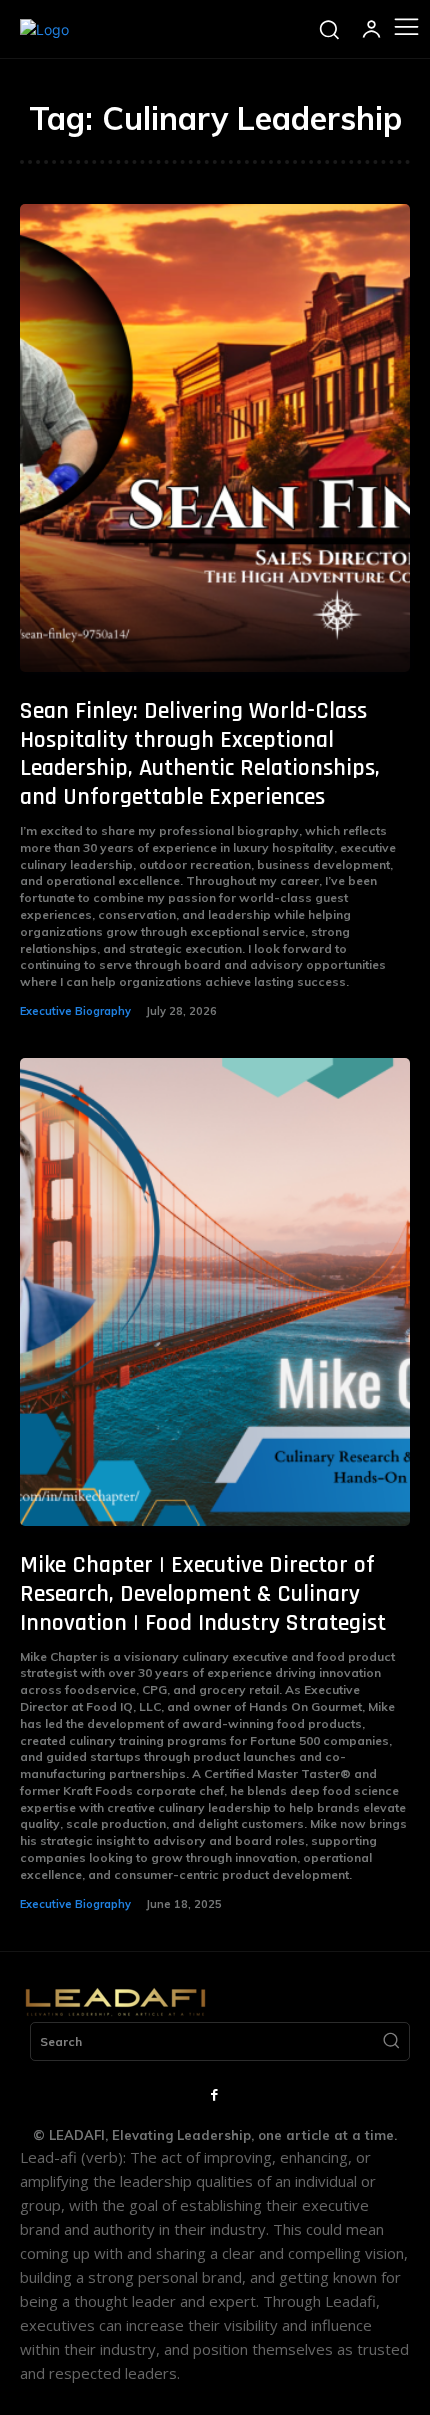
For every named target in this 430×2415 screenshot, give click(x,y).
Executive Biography (75, 1011)
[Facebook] (215, 2096)
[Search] (391, 2042)
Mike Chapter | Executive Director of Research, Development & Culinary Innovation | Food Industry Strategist (203, 1594)
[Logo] (44, 29)
